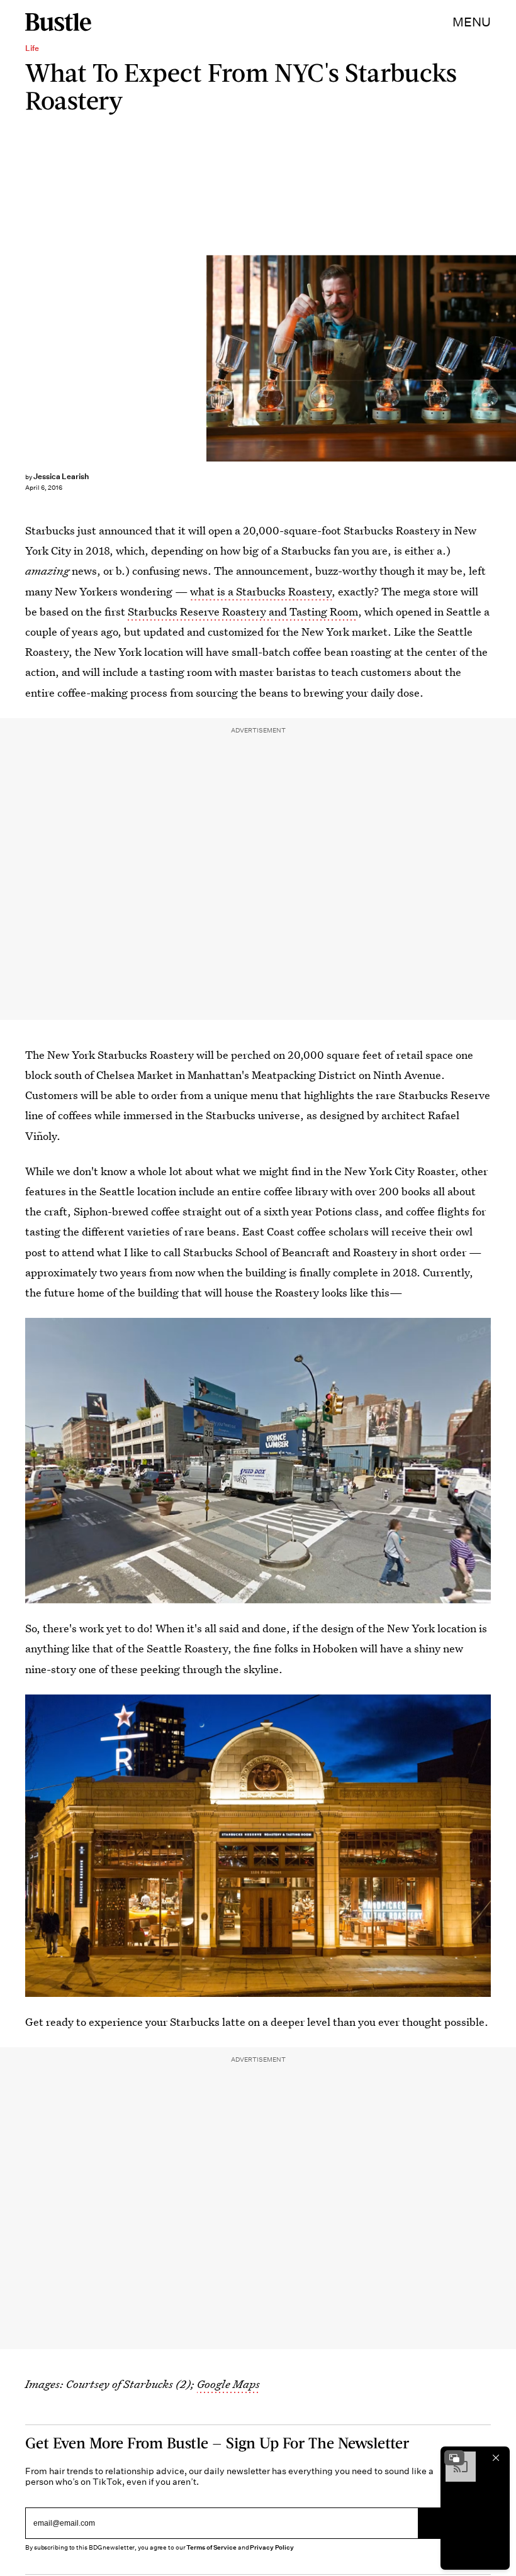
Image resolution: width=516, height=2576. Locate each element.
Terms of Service (211, 2547)
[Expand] (454, 2458)
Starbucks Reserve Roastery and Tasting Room (243, 611)
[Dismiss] (496, 2458)
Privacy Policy (272, 2547)
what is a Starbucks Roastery (261, 591)
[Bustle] (58, 22)
